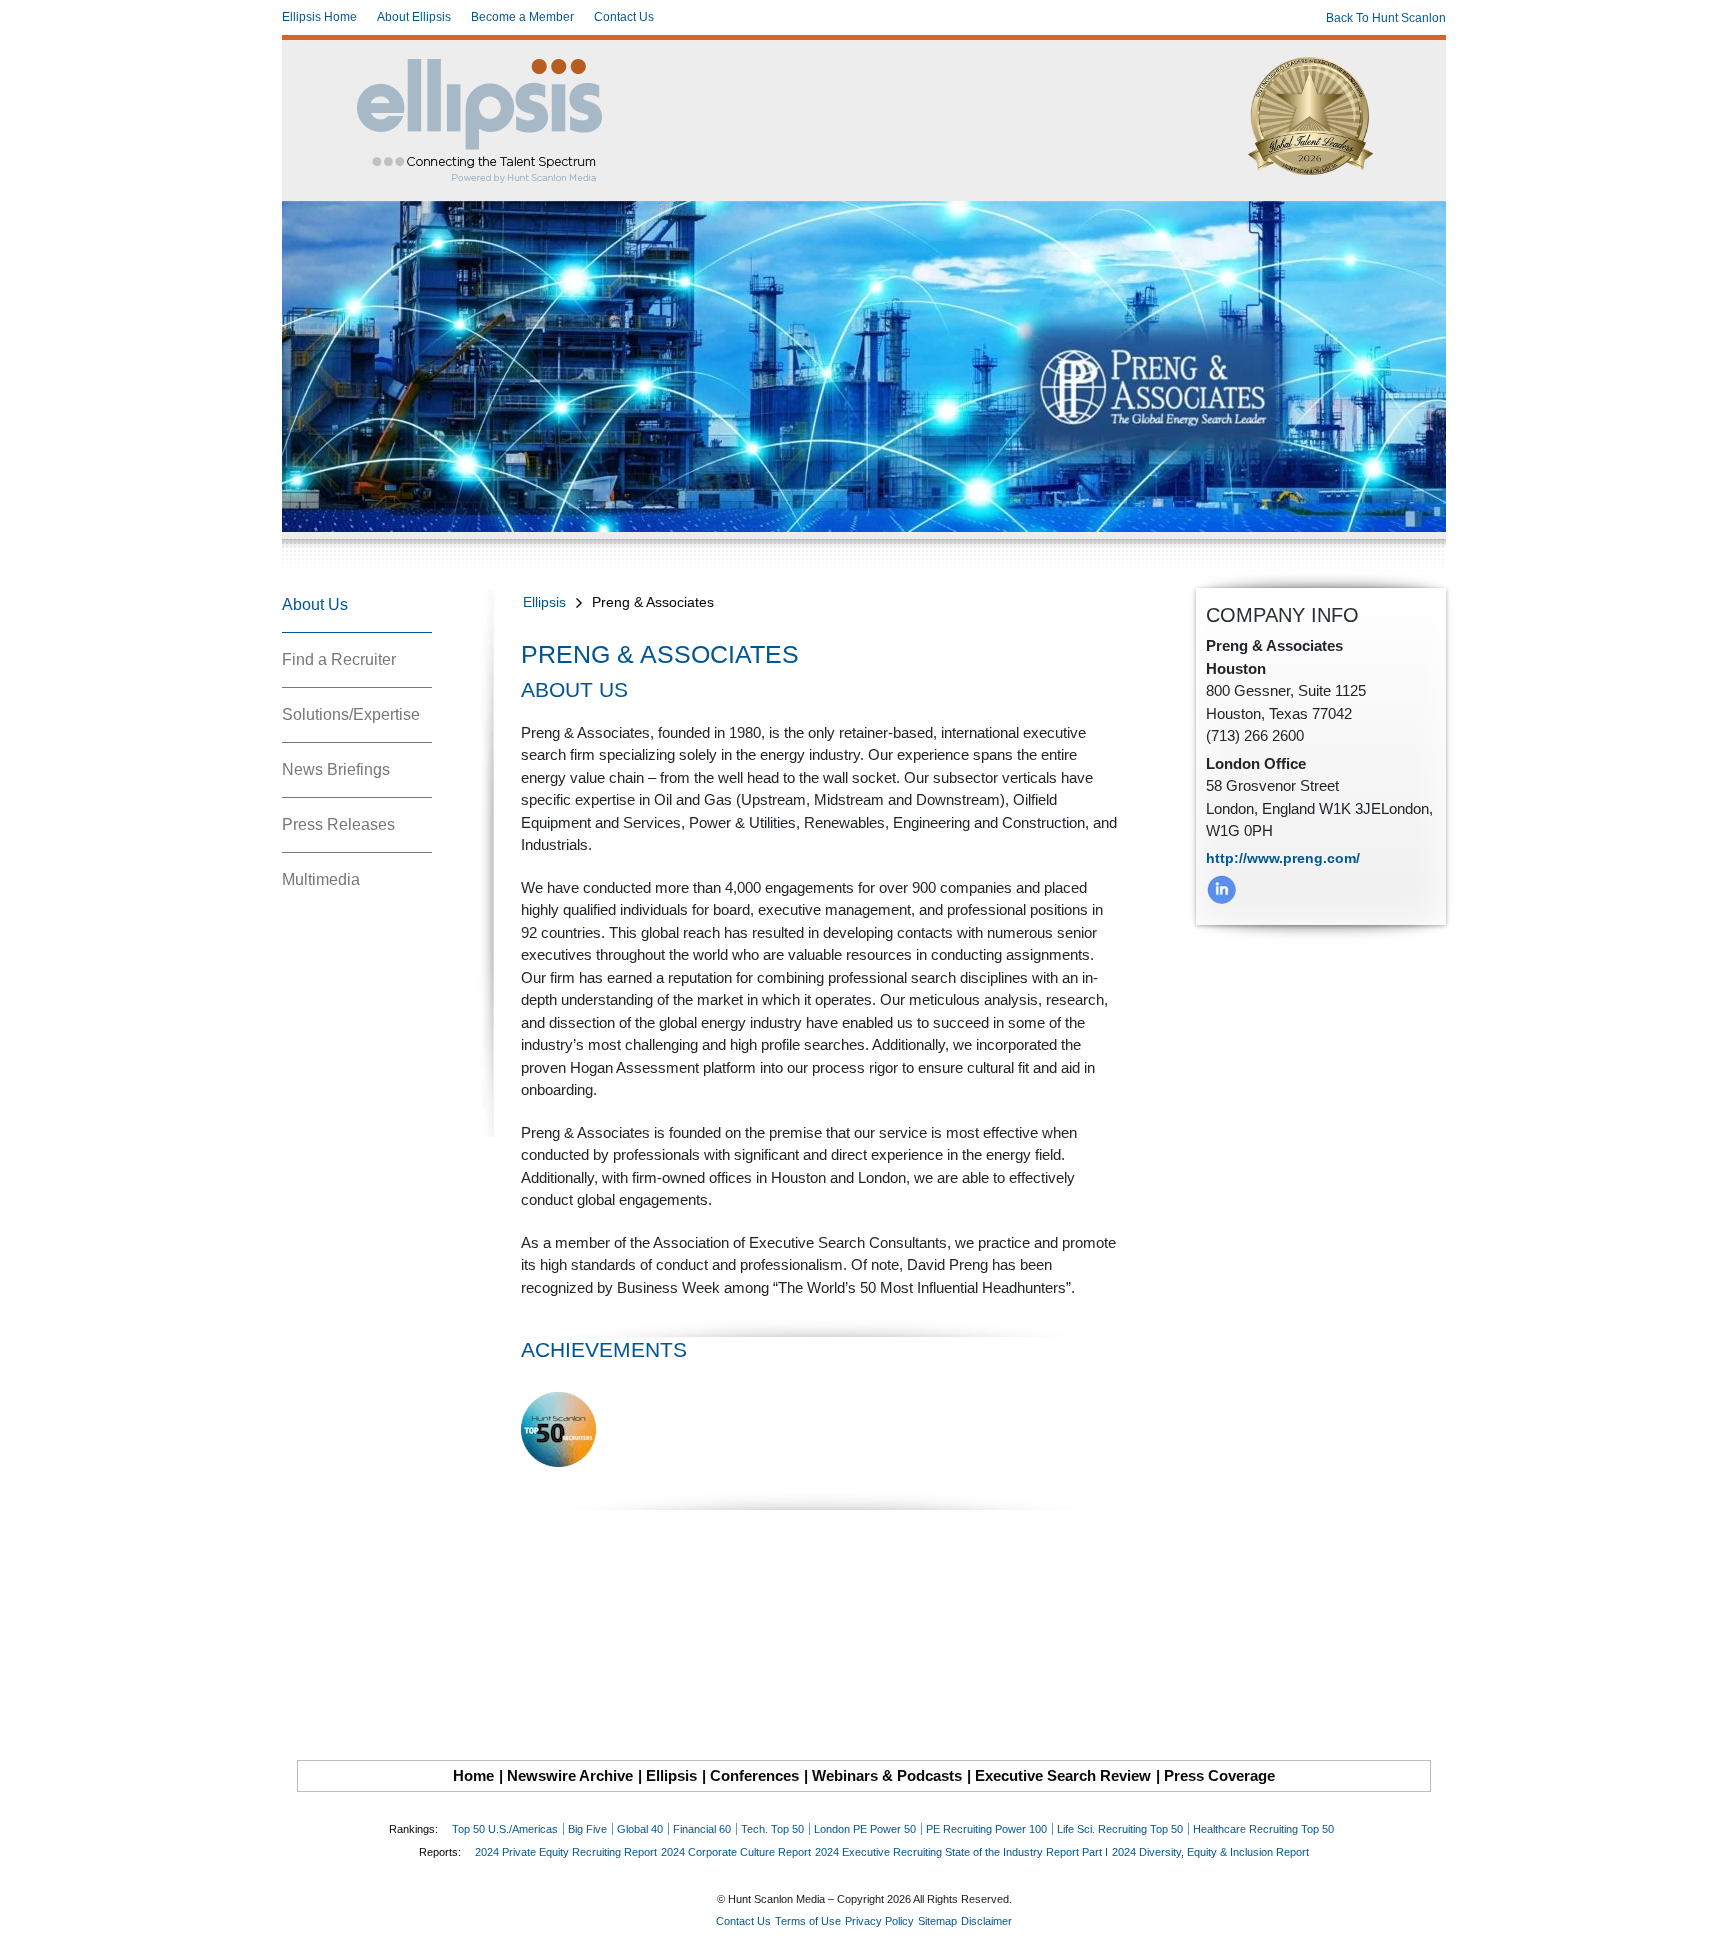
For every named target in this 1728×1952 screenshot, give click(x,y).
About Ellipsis (414, 17)
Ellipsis (544, 602)
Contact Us (624, 17)
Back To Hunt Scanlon (1386, 18)
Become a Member (522, 17)
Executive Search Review (1063, 1775)
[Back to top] (1699, 1923)
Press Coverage (1219, 1775)
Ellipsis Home (319, 17)
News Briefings (336, 769)
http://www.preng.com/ (1283, 858)
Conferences (754, 1775)
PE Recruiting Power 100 (986, 1829)
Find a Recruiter (339, 659)
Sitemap (937, 1921)
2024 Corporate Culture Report (736, 1852)
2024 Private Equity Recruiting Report (566, 1852)
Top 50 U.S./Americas (505, 1829)
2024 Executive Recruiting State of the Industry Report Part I (961, 1852)
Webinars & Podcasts (887, 1775)
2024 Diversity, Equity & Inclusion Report (1210, 1852)
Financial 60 (702, 1829)
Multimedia (321, 879)
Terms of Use (808, 1921)
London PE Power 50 (865, 1829)
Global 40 (640, 1829)
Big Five (587, 1829)
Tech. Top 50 (772, 1829)
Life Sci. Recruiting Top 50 (1120, 1829)
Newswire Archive (570, 1775)
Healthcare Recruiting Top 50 (1263, 1829)
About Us (315, 604)
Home (473, 1775)
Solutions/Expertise (351, 714)
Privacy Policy (879, 1921)
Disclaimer (986, 1921)
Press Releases (338, 824)
